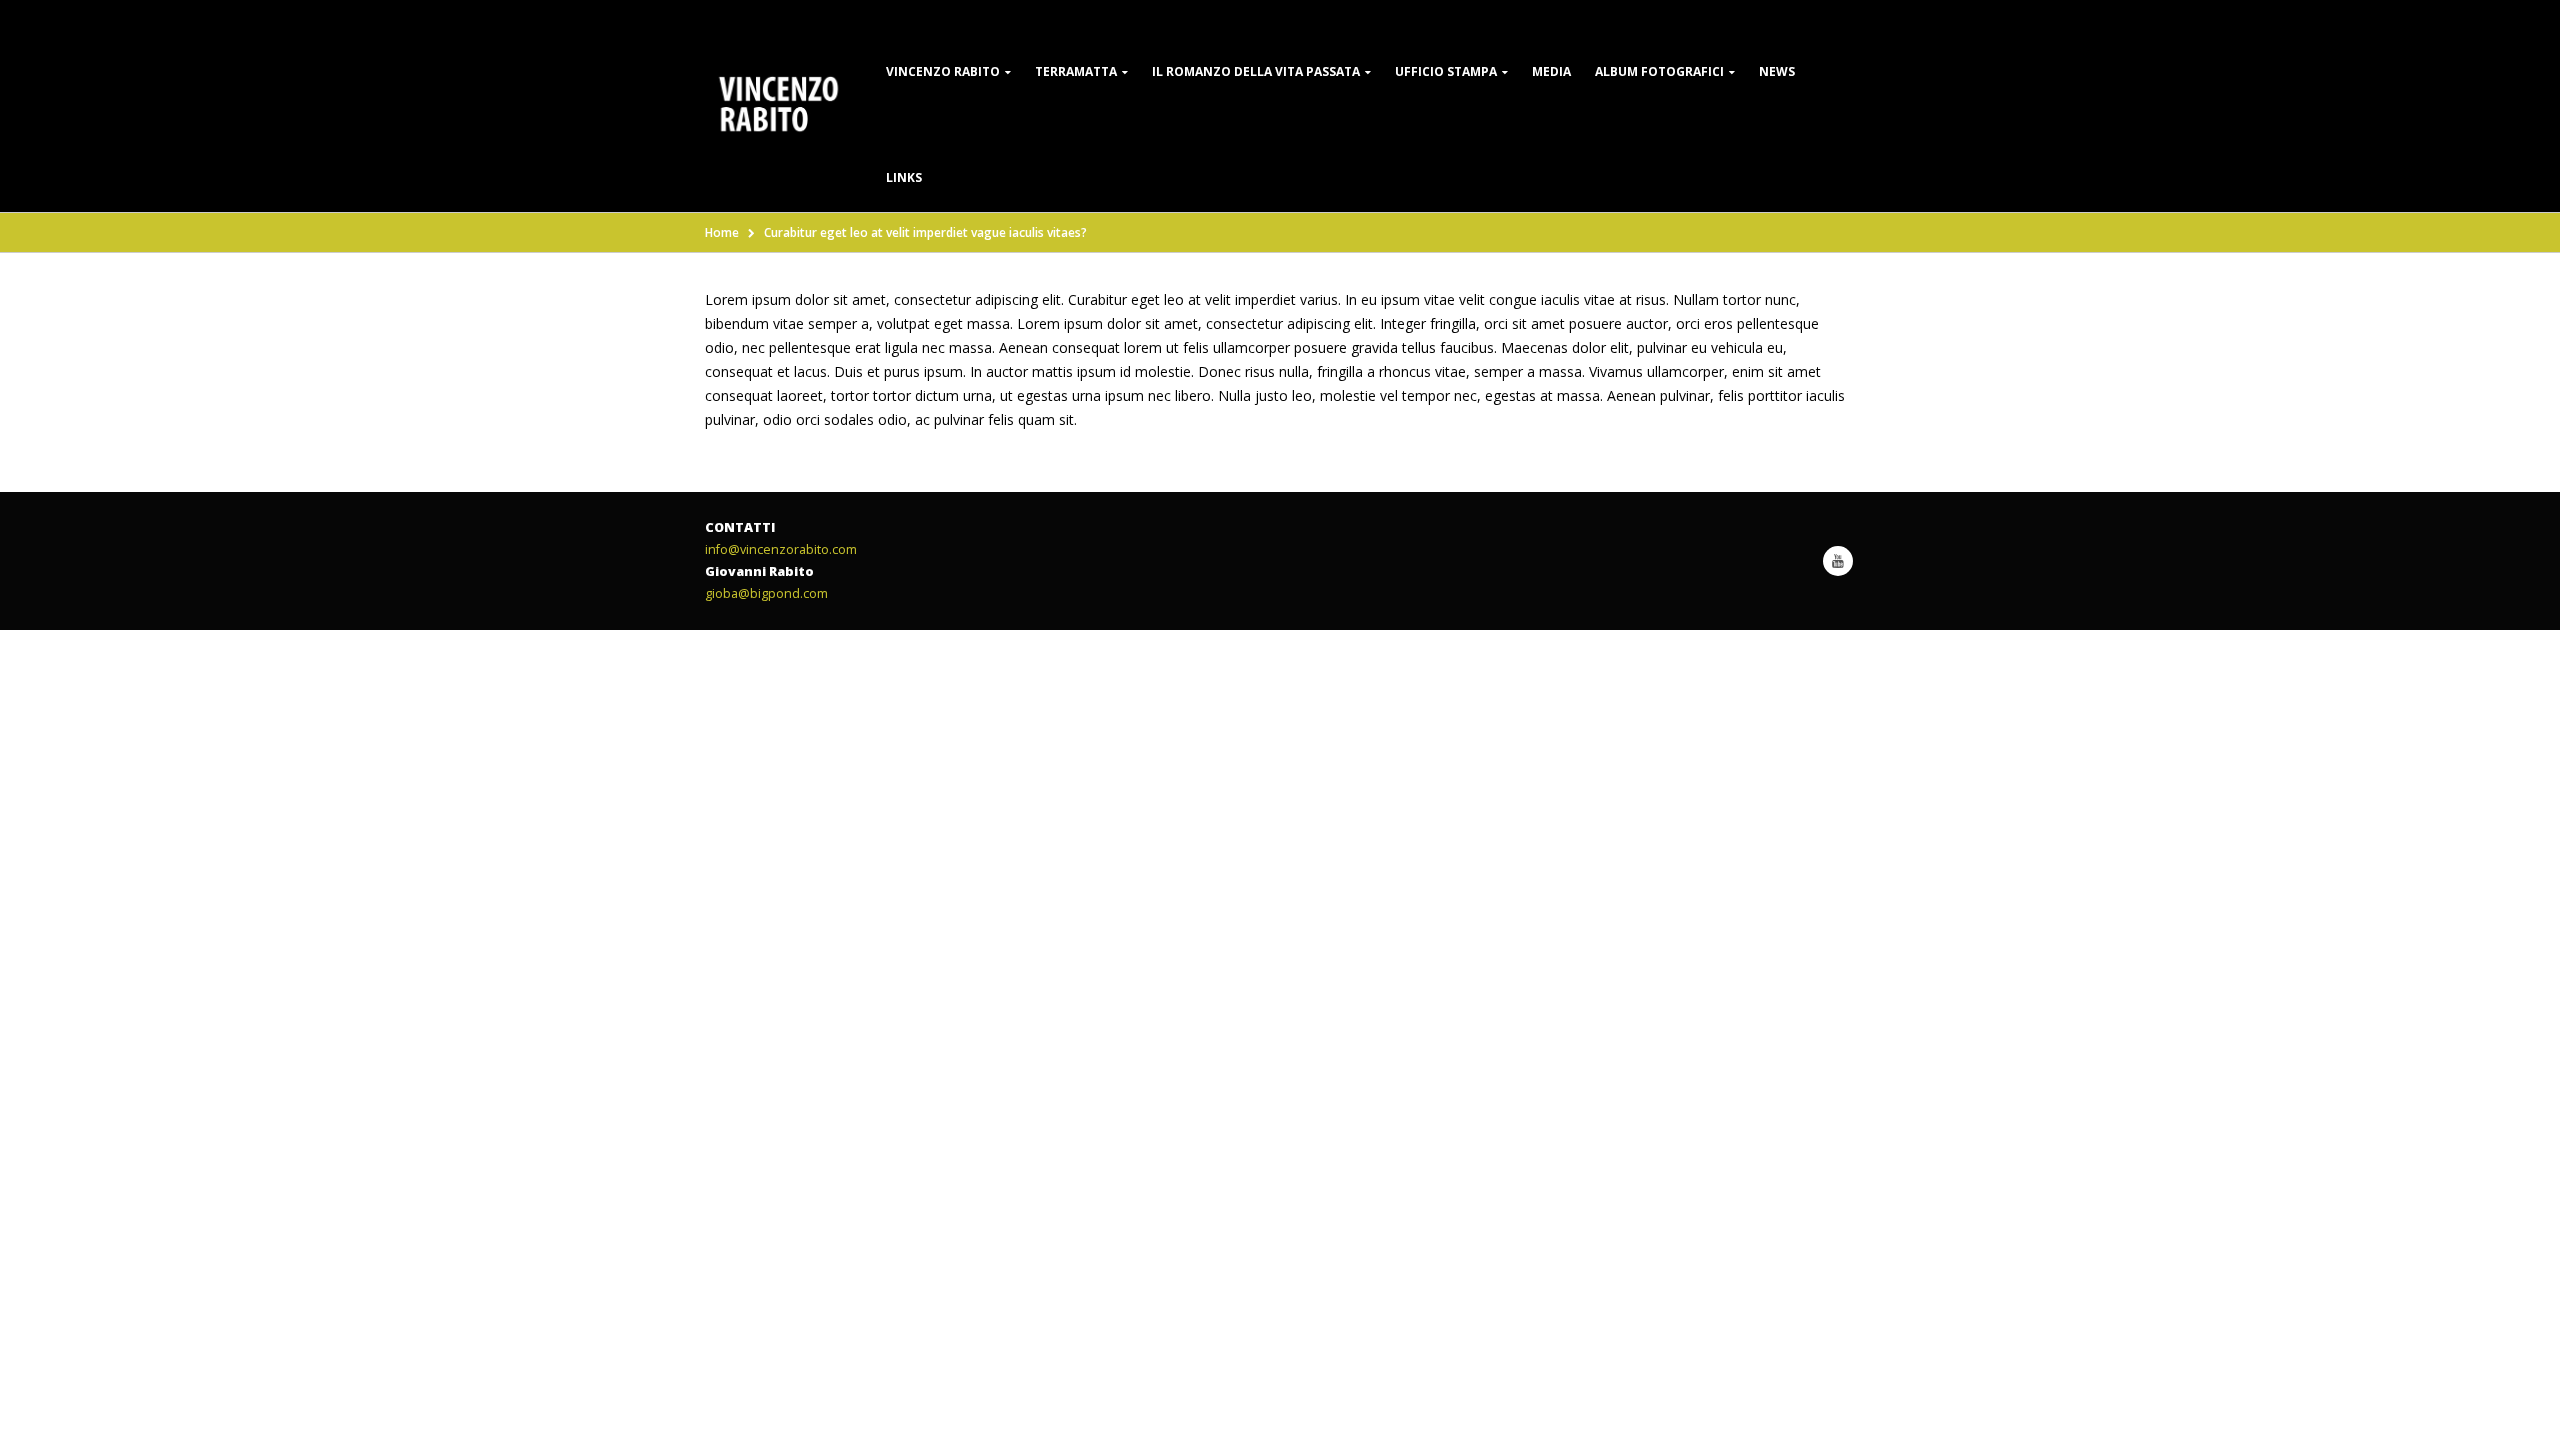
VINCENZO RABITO (943, 71)
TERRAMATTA (1076, 71)
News (1777, 71)
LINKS (904, 177)
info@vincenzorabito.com (781, 549)
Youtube (1838, 561)
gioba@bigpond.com (766, 593)
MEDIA (1551, 71)
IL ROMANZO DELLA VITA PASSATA (1256, 71)
